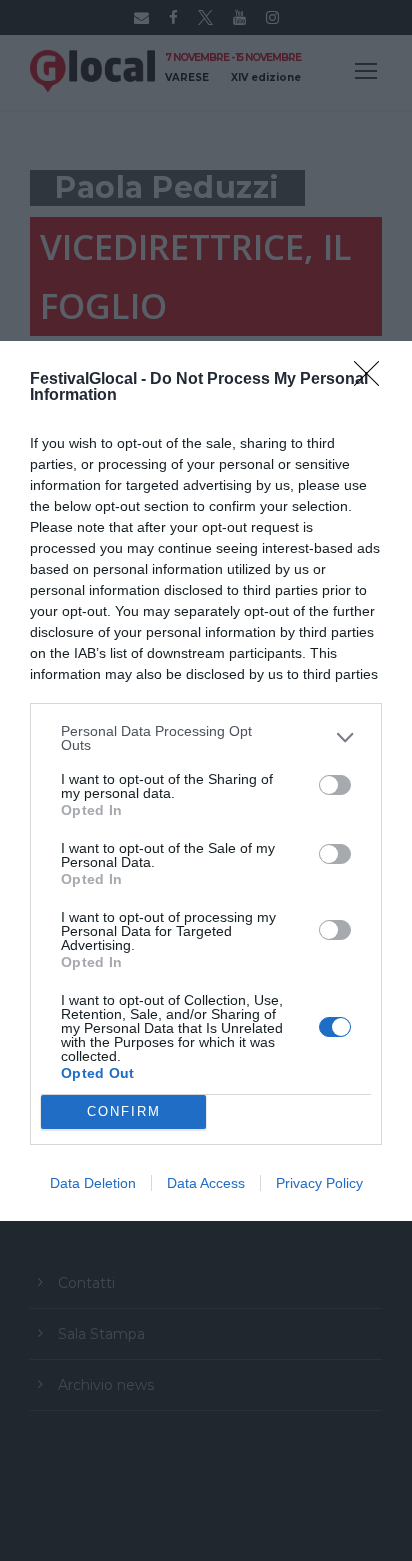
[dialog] (206, 781)
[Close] (373, 380)
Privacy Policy (319, 1183)
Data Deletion (93, 1183)
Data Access (206, 1183)
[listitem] (206, 738)
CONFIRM (124, 1111)
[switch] (335, 785)
